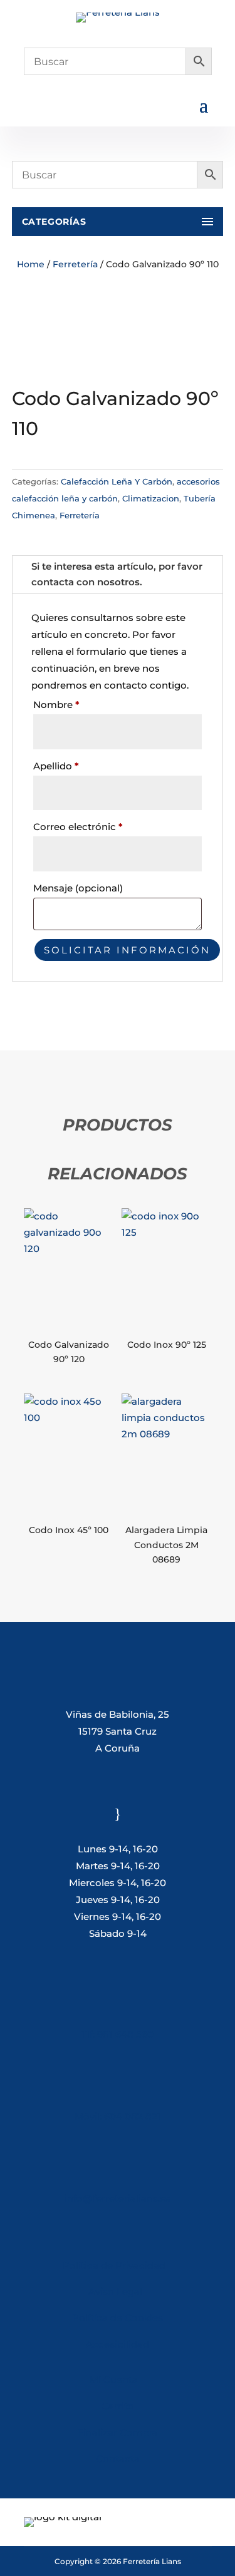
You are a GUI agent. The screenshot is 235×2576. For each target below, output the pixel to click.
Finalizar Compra (118, 2432)
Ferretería (75, 264)
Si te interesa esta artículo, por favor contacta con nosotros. (117, 574)
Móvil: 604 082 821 (118, 2116)
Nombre (56, 705)
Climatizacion (151, 498)
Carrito (118, 2406)
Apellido (56, 766)
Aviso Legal (118, 2291)
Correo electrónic (78, 827)
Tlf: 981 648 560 (118, 2034)
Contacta (118, 2459)
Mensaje (78, 888)
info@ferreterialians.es (118, 2198)
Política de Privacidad (114, 2265)
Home (31, 264)
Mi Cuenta (114, 2380)
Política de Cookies (118, 2318)
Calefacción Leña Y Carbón (117, 481)
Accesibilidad (118, 2344)
